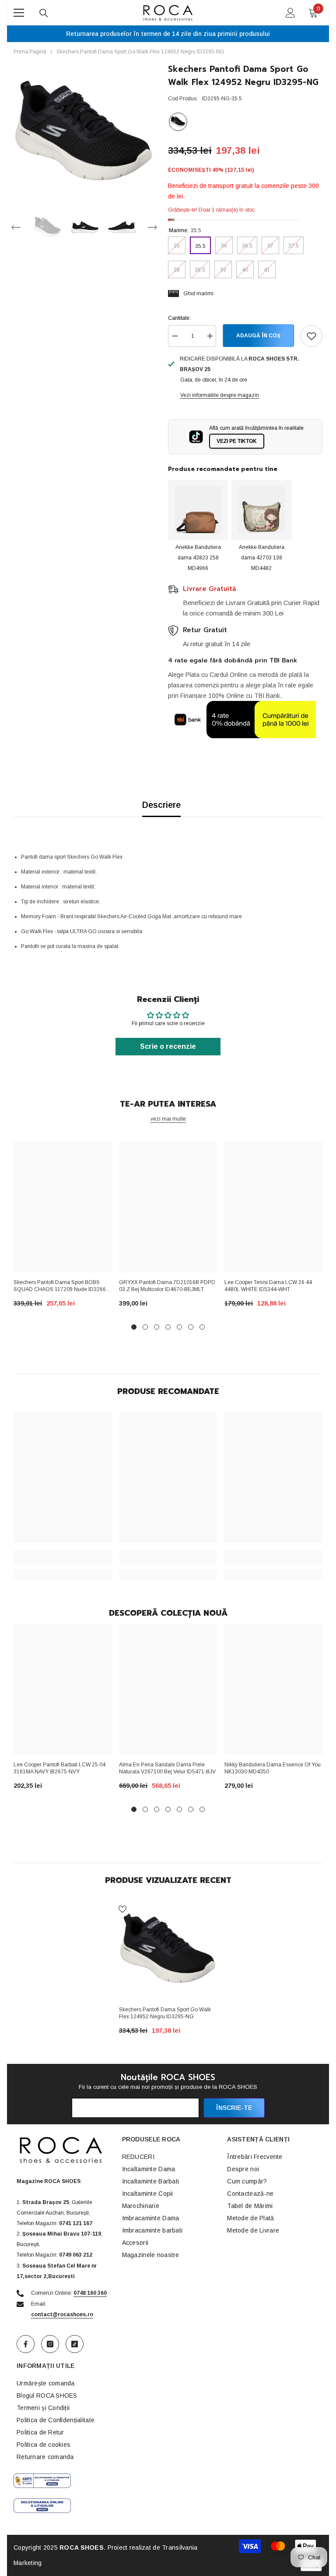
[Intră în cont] (290, 13)
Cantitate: (179, 318)
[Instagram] (50, 2344)
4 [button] (168, 1327)
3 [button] (157, 1327)
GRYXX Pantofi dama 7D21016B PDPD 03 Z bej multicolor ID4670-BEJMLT (167, 1286)
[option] (84, 133)
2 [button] (145, 1327)
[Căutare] (44, 13)
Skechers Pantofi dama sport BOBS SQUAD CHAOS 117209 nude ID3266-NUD (61, 1287)
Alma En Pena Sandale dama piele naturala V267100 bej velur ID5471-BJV (167, 1768)
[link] (63, 1557)
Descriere (161, 805)
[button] (16, 227)
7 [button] (202, 1327)
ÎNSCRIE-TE (234, 2108)
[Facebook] (26, 2344)
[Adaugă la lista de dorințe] (311, 336)
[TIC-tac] (75, 2344)
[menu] (19, 13)
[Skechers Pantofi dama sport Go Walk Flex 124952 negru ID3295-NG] (168, 1950)
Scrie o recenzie (168, 1046)
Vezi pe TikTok (237, 441)
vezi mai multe (168, 1119)
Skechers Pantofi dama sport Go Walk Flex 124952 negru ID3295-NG (165, 2013)
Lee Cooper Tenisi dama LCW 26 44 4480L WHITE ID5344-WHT (268, 1286)
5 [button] (179, 1327)
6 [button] (191, 1327)
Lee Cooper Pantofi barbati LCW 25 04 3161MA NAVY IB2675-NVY (59, 1768)
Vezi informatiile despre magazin (220, 395)
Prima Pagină (30, 52)
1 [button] (134, 1327)
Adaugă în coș (257, 336)
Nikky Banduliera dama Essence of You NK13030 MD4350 (273, 1768)
